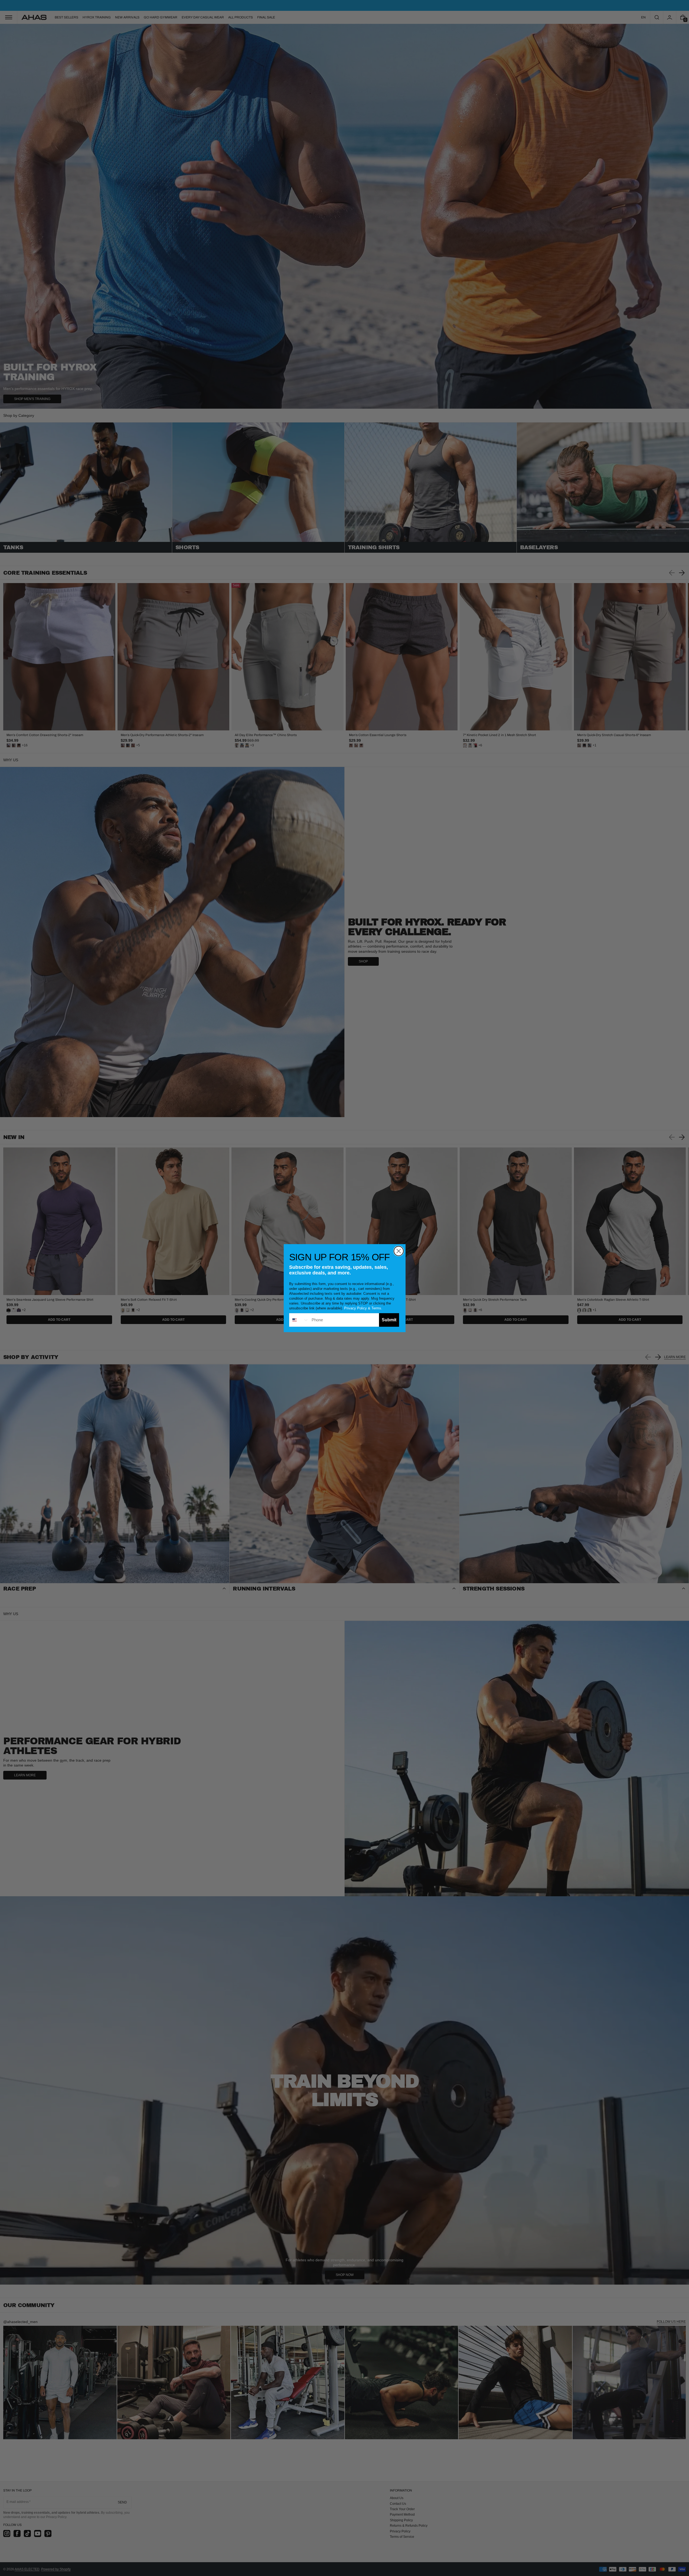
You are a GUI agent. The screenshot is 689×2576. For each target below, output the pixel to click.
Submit (389, 1320)
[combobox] (299, 1320)
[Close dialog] (399, 1251)
